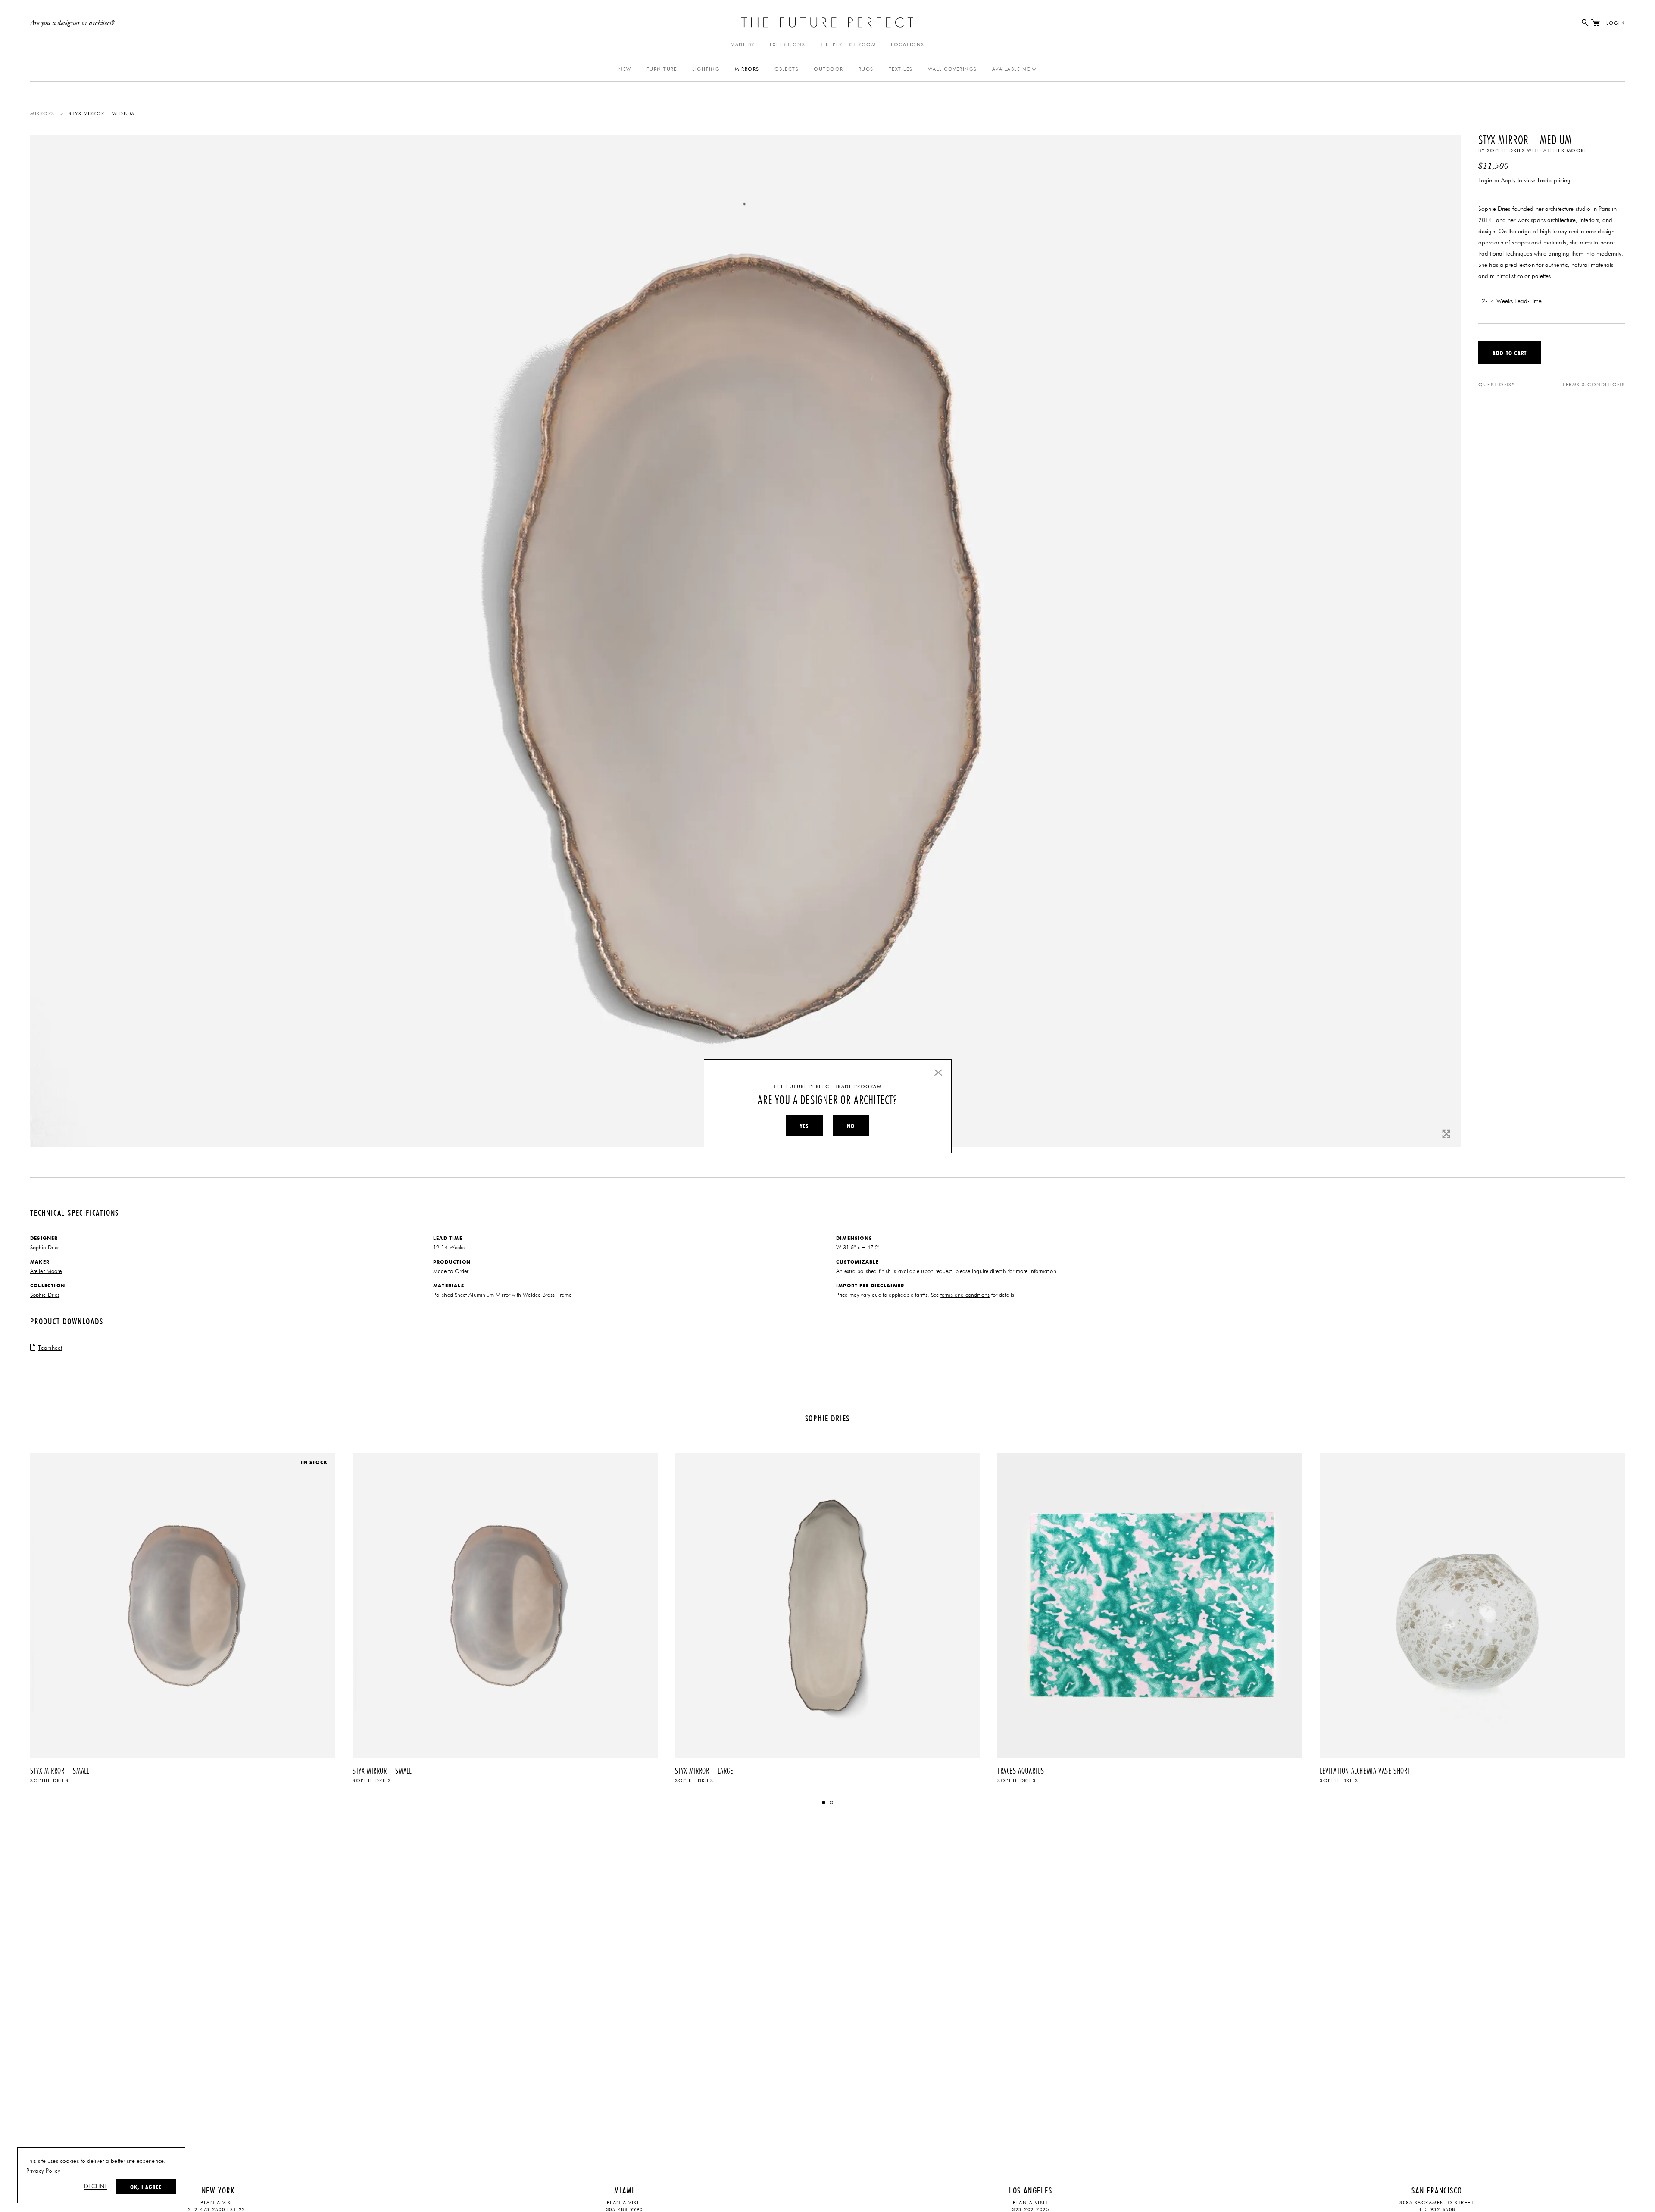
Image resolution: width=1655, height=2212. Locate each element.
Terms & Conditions (1594, 385)
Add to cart (1510, 353)
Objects (787, 69)
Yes (804, 1126)
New (625, 69)
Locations (908, 45)
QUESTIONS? (1497, 385)
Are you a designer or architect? (73, 23)
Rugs (866, 69)
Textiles (901, 69)
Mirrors (747, 69)
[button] (824, 1802)
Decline (96, 2187)
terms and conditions (965, 1295)
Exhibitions (788, 45)
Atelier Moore (1566, 151)
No (851, 1126)
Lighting (706, 69)
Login (1616, 23)
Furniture (662, 69)
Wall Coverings (952, 69)
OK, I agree (146, 2187)
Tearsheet (50, 1348)
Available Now (1015, 69)
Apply (1508, 181)
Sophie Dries (1506, 151)
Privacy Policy (43, 2171)
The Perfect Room (848, 45)
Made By (743, 45)
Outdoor (829, 69)
